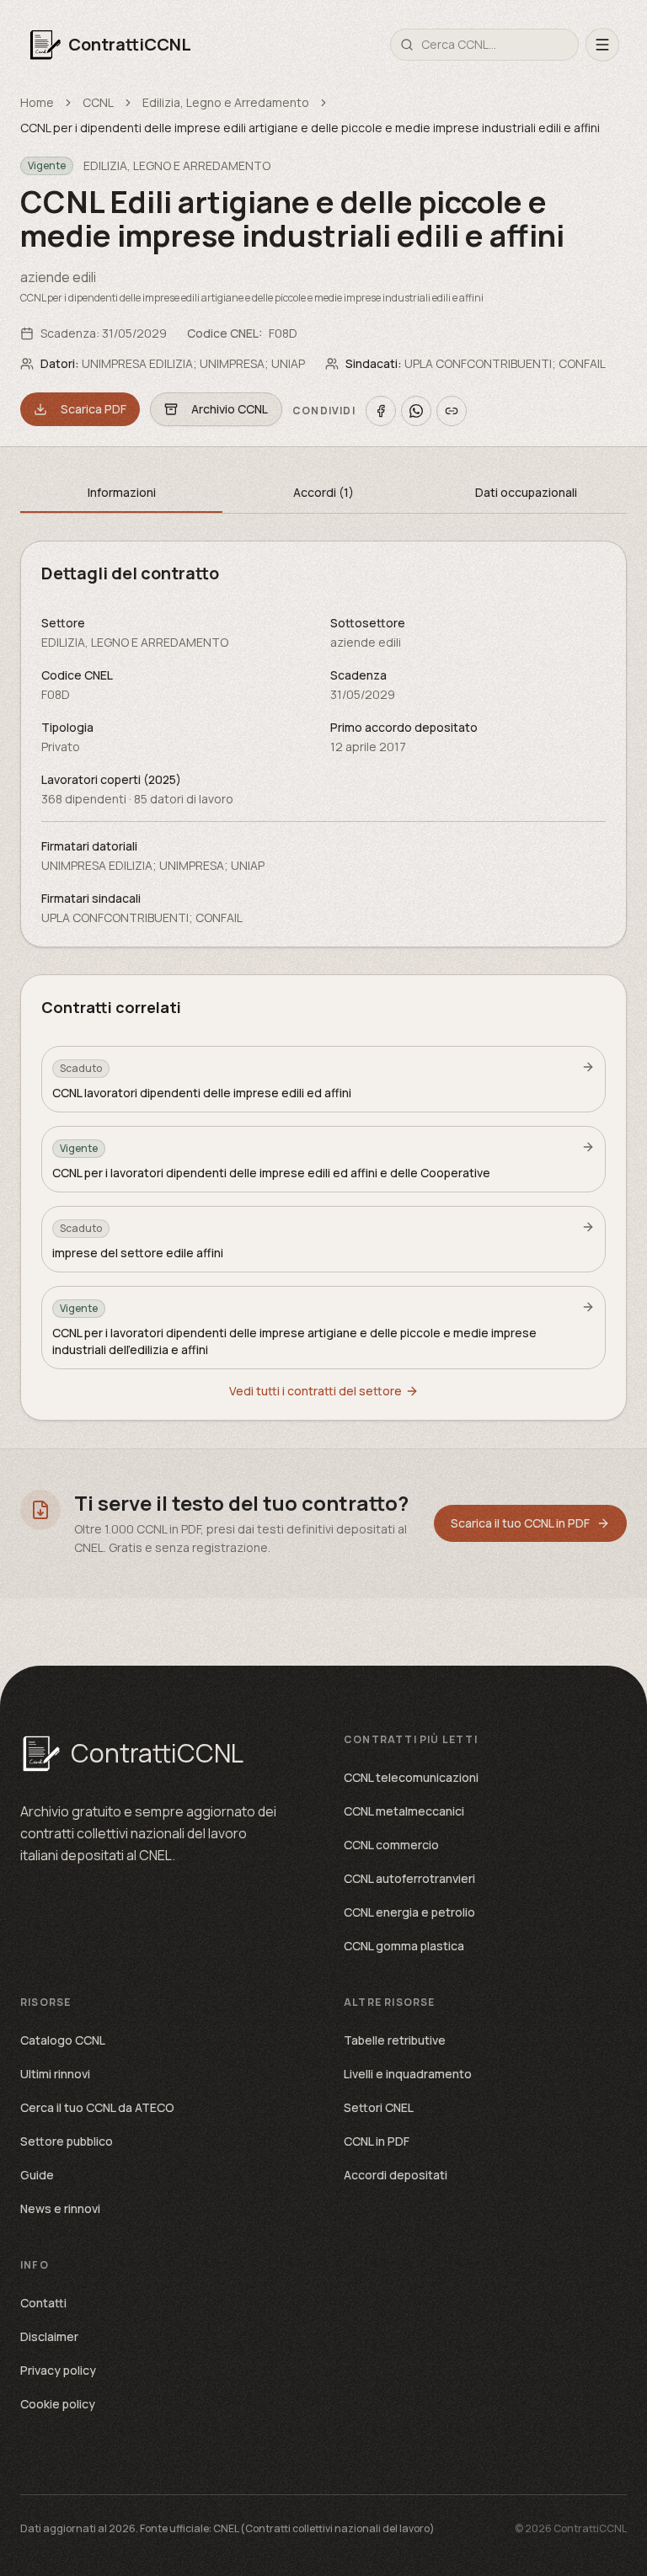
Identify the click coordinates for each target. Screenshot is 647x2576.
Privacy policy (58, 2370)
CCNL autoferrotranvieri (409, 1878)
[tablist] (323, 494)
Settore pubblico (67, 2141)
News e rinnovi (60, 2208)
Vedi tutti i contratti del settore (315, 1391)
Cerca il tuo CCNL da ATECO (97, 2107)
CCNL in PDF (377, 2141)
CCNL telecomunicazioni (411, 1777)
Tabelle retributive (395, 2040)
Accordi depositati (396, 2175)
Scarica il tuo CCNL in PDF (520, 1523)
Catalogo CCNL (63, 2040)
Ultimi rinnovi (55, 2074)
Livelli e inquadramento (408, 2074)
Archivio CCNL (230, 409)
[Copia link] (452, 411)
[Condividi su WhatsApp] (416, 411)
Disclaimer (49, 2336)
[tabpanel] (323, 744)
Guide (37, 2175)
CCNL (98, 102)
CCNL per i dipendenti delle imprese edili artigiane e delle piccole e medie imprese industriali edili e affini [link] (310, 128)
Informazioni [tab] (122, 492)
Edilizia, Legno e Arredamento (226, 102)
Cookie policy (58, 2404)
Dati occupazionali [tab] (526, 492)
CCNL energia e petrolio (409, 1912)
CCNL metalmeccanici (404, 1811)
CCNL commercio (391, 1845)
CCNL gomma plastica (404, 1946)
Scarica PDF (94, 409)
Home (37, 102)
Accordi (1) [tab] (323, 492)
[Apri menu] (602, 45)
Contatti (43, 2303)
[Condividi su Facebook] (381, 411)
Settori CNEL (379, 2107)
